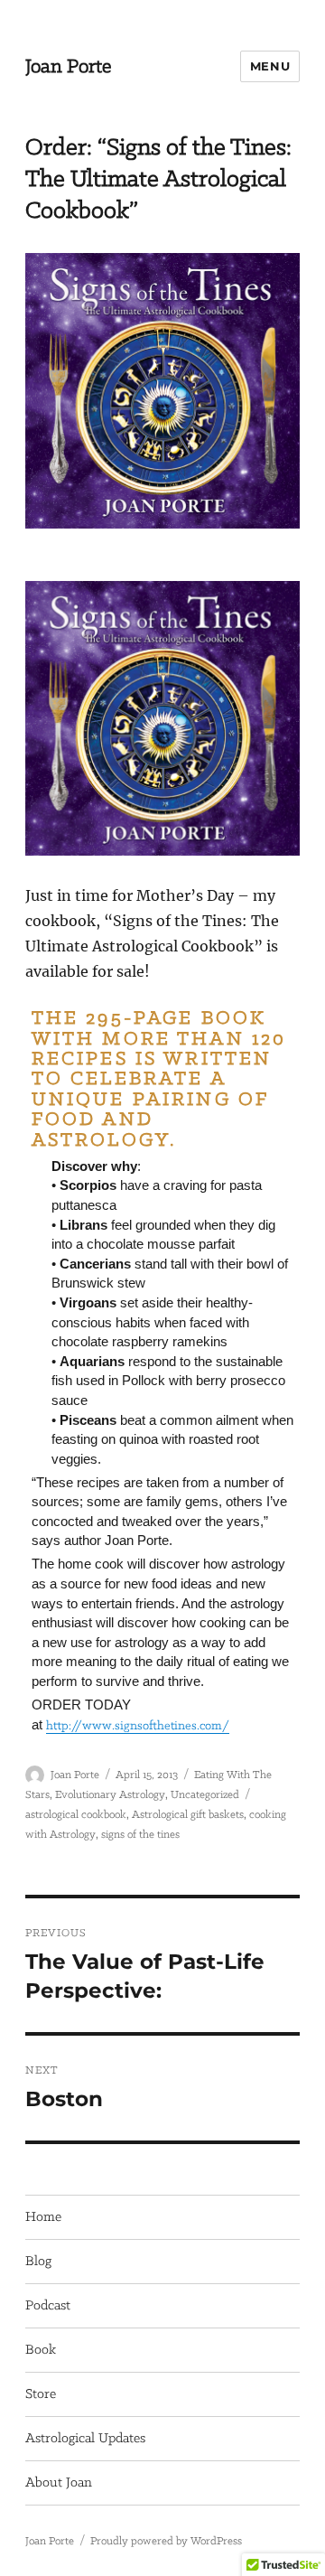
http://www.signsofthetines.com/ (138, 1726)
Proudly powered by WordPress (166, 2541)
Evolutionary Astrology (110, 1795)
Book (41, 2350)
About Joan (59, 2483)
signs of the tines (140, 1835)
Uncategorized (205, 1795)
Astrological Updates (85, 2439)
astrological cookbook (76, 1815)
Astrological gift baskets (188, 1815)
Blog (38, 2262)
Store (41, 2394)
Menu (270, 66)
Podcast (48, 2306)
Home (43, 2217)
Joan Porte (68, 67)
